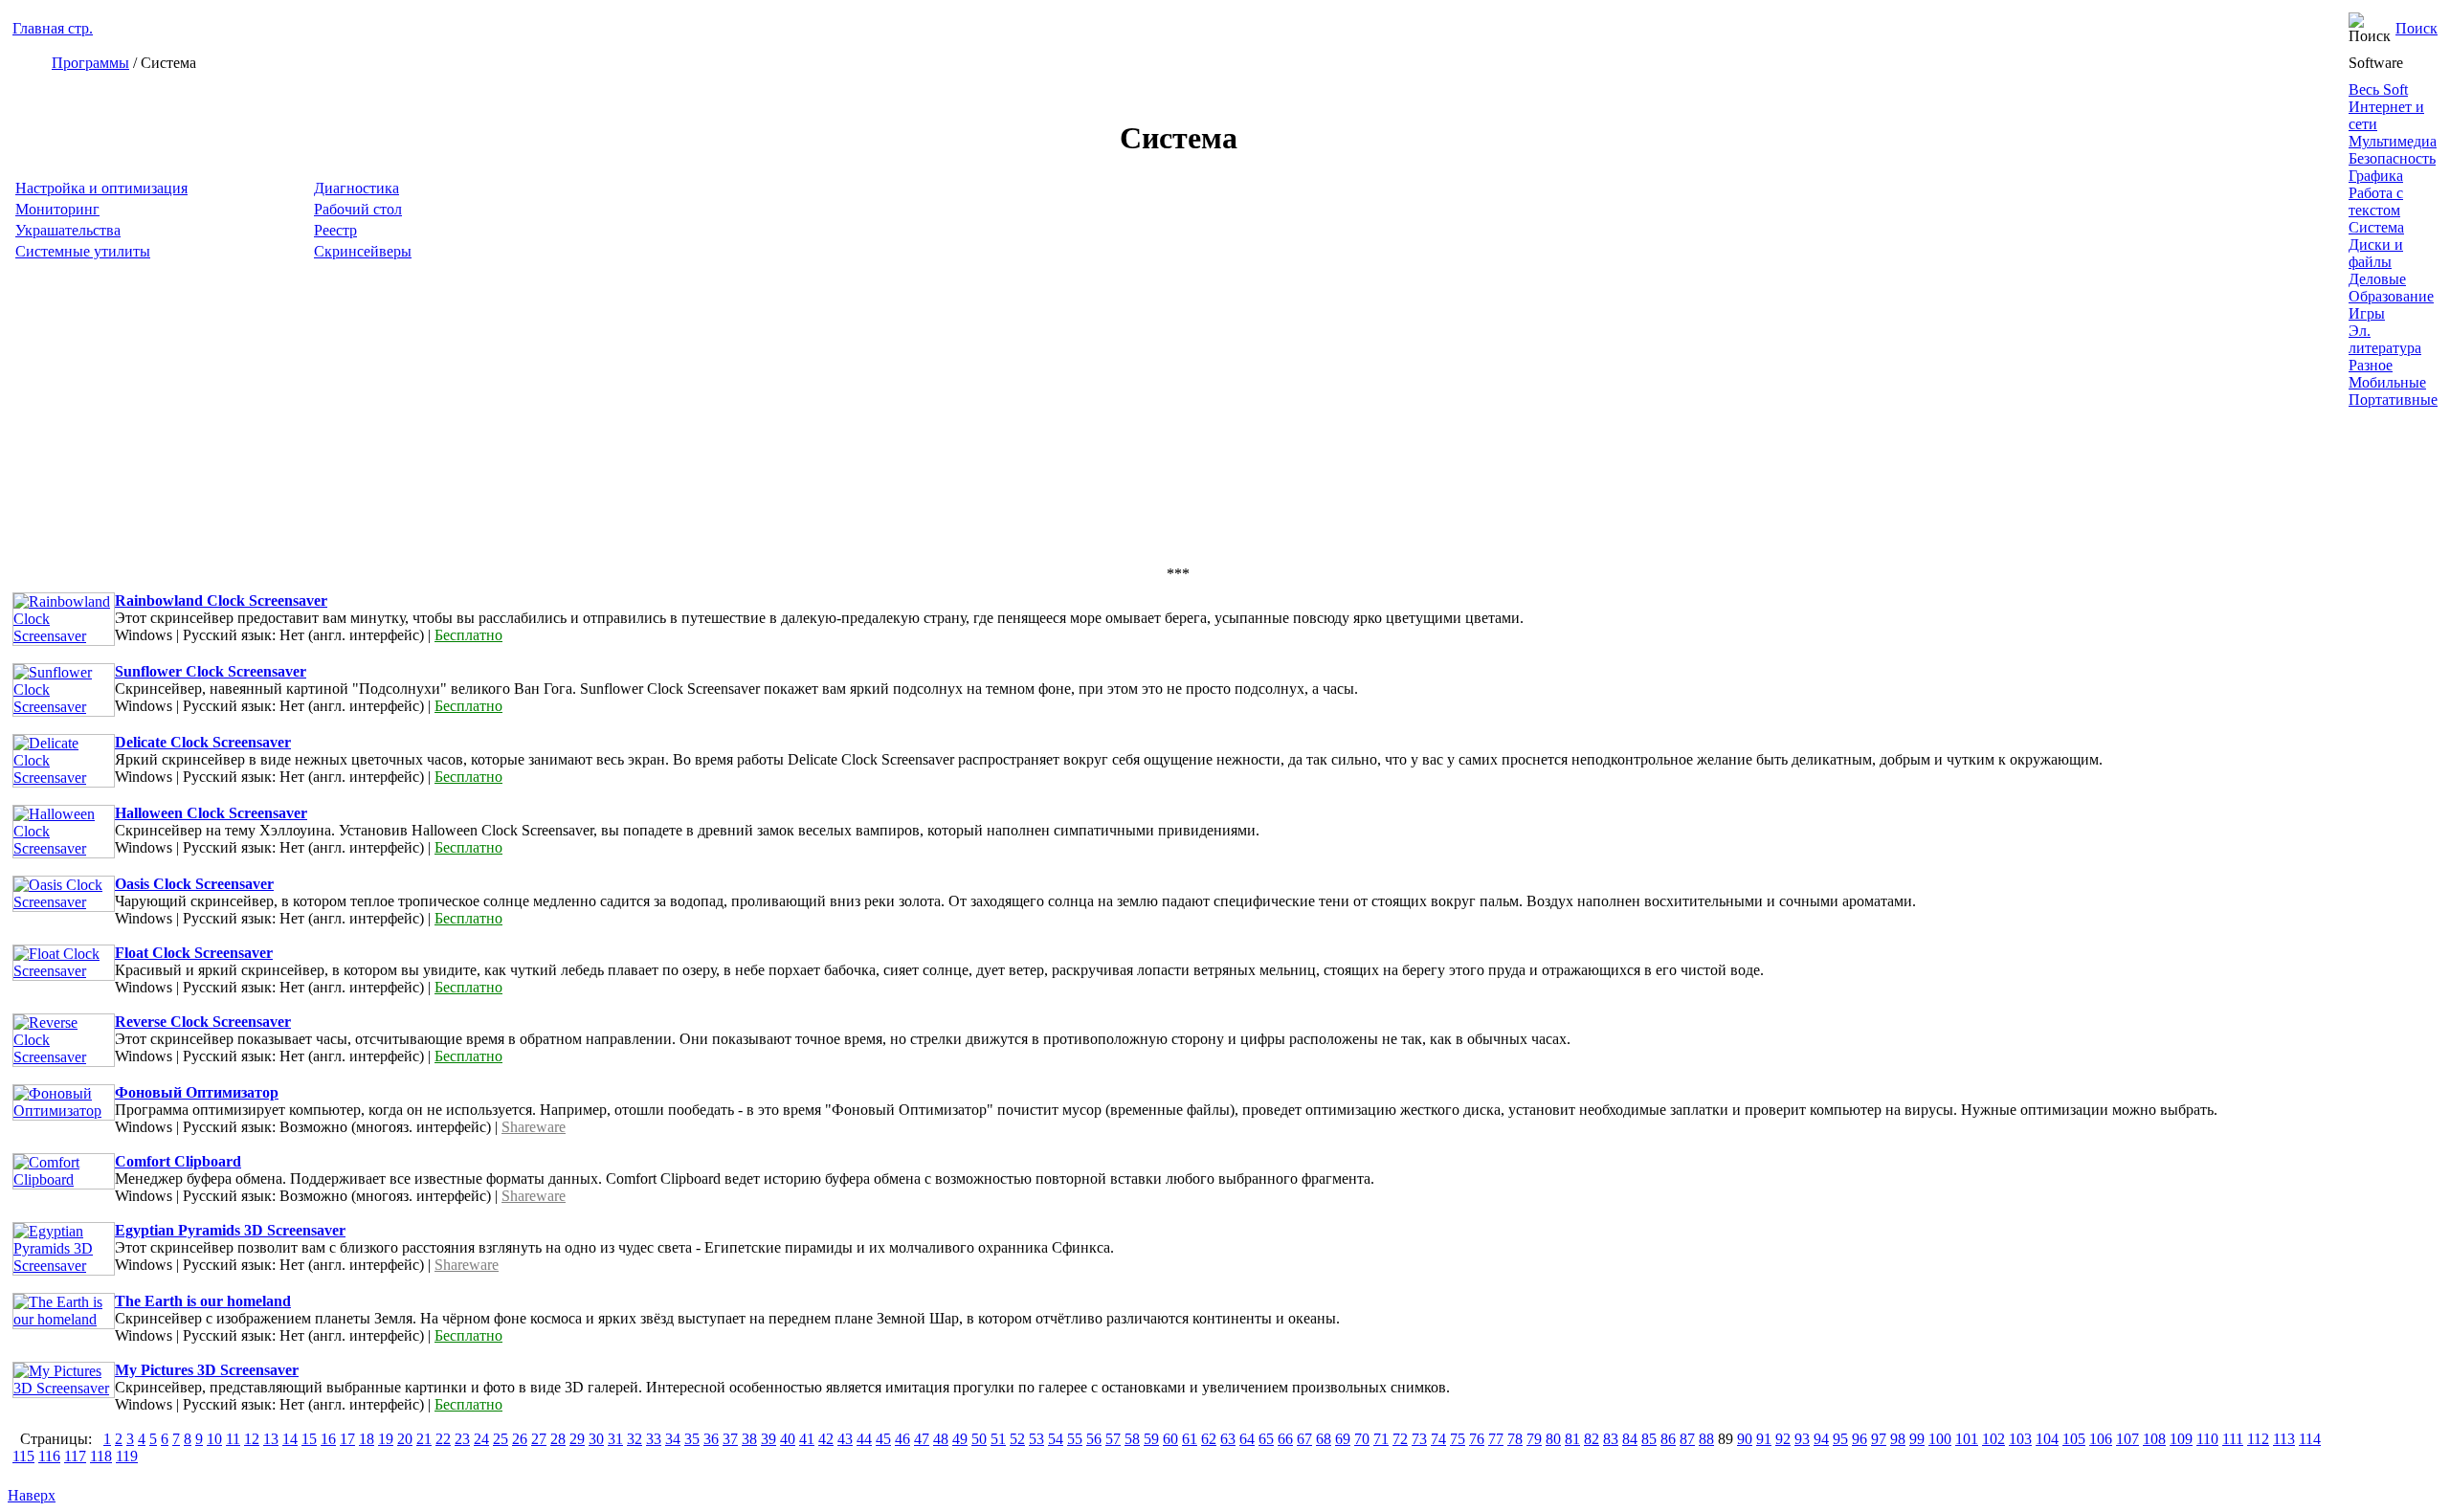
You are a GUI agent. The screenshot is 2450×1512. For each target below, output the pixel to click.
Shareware (534, 1127)
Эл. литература (2385, 339)
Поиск (2417, 28)
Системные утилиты (83, 251)
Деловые (2377, 279)
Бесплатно (468, 635)
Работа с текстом (2376, 201)
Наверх (32, 1495)
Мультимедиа (2393, 141)
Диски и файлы (2376, 253)
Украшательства (68, 230)
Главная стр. (53, 28)
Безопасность (2392, 158)
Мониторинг (57, 209)
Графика (2376, 176)
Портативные (2393, 400)
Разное (2371, 365)
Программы (90, 63)
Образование (2391, 296)
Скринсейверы (363, 251)
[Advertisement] (587, 422)
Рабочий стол (358, 209)
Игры (2367, 313)
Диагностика (356, 188)
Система (2376, 227)
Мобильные (2387, 382)
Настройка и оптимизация (101, 188)
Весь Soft (2378, 89)
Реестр (335, 230)
